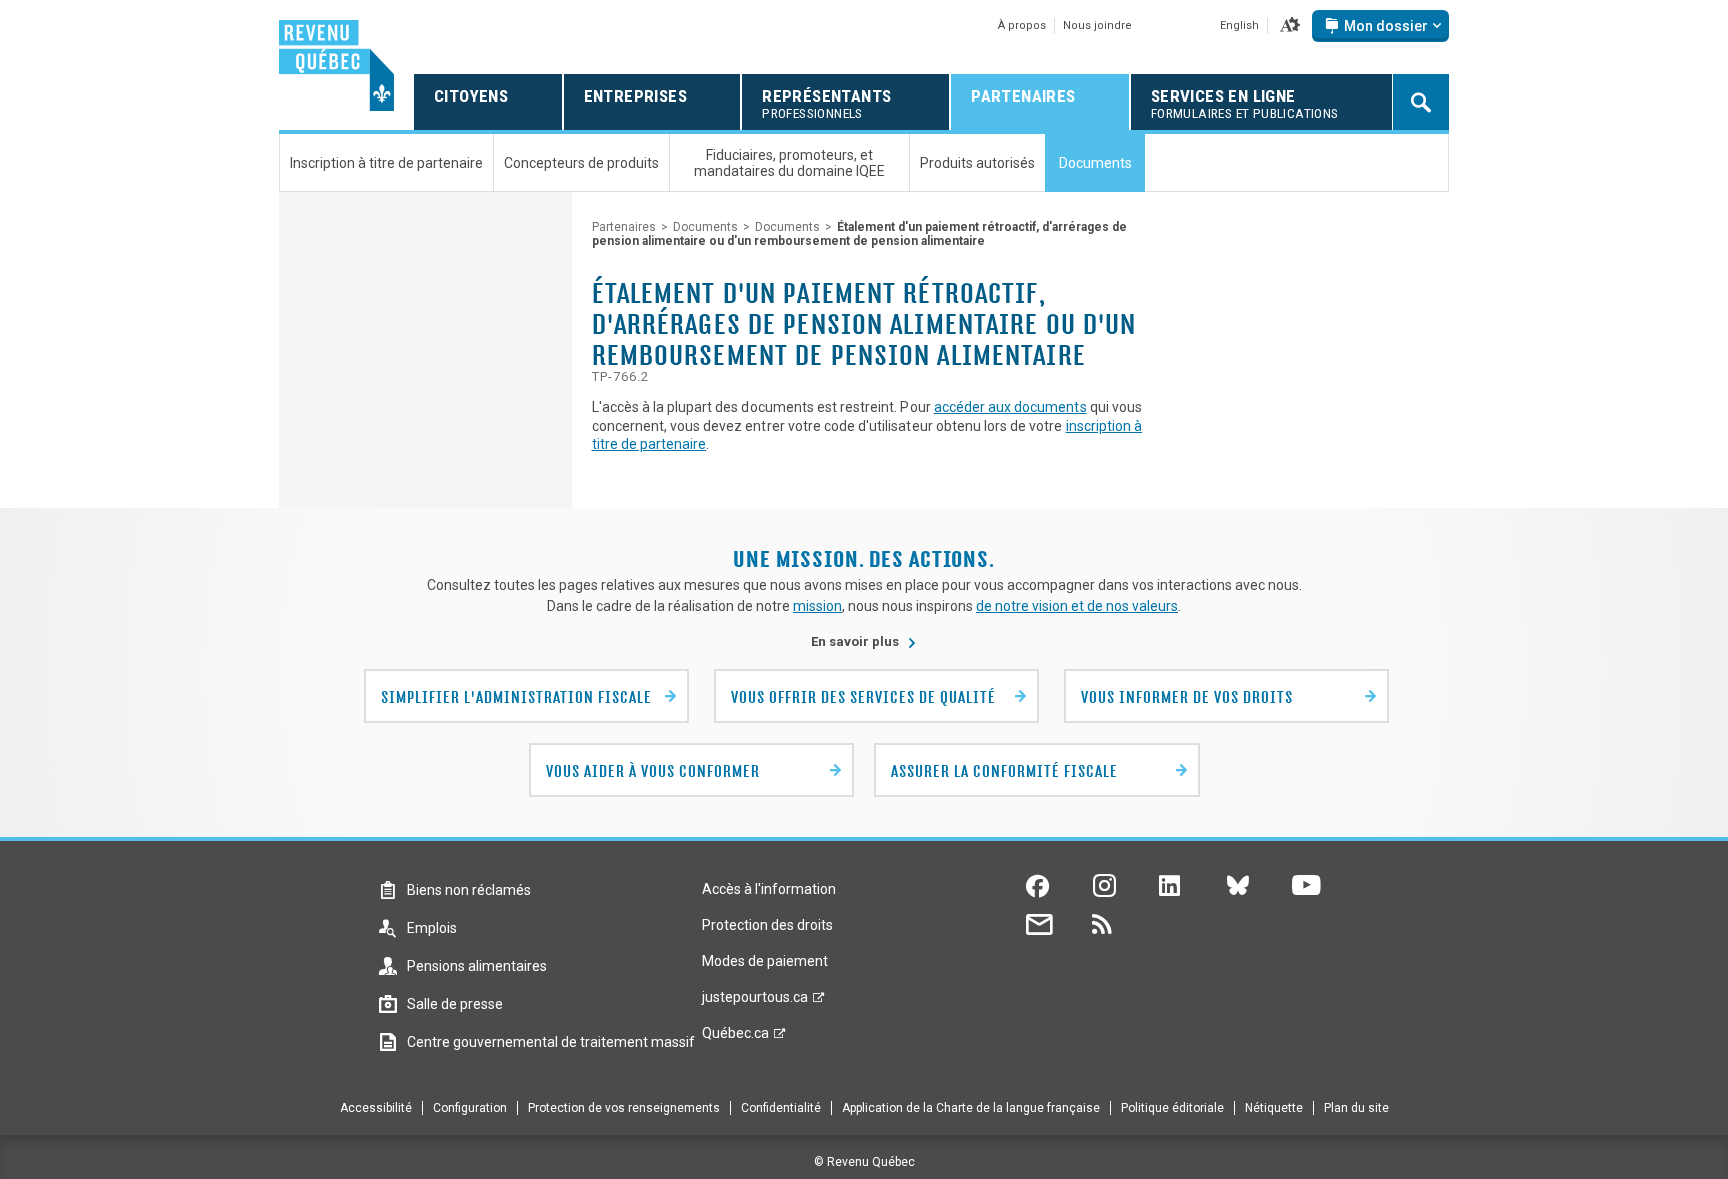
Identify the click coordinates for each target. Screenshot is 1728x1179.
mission (817, 606)
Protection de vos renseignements (624, 1108)
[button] (1290, 26)
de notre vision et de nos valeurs (1077, 606)
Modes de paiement (765, 961)
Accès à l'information (769, 889)
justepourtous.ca (755, 1002)
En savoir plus (864, 641)
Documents (705, 227)
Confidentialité (781, 1108)
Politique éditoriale (1172, 1108)
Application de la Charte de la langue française (971, 1108)
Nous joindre (1097, 25)
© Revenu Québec (864, 1162)
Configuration (470, 1108)
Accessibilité (376, 1108)
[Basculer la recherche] (1421, 102)
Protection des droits (767, 925)
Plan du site (1356, 1108)
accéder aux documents (1010, 407)
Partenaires (624, 227)
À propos (1022, 25)
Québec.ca (735, 1038)
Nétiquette (1274, 1108)
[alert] (1380, 26)
